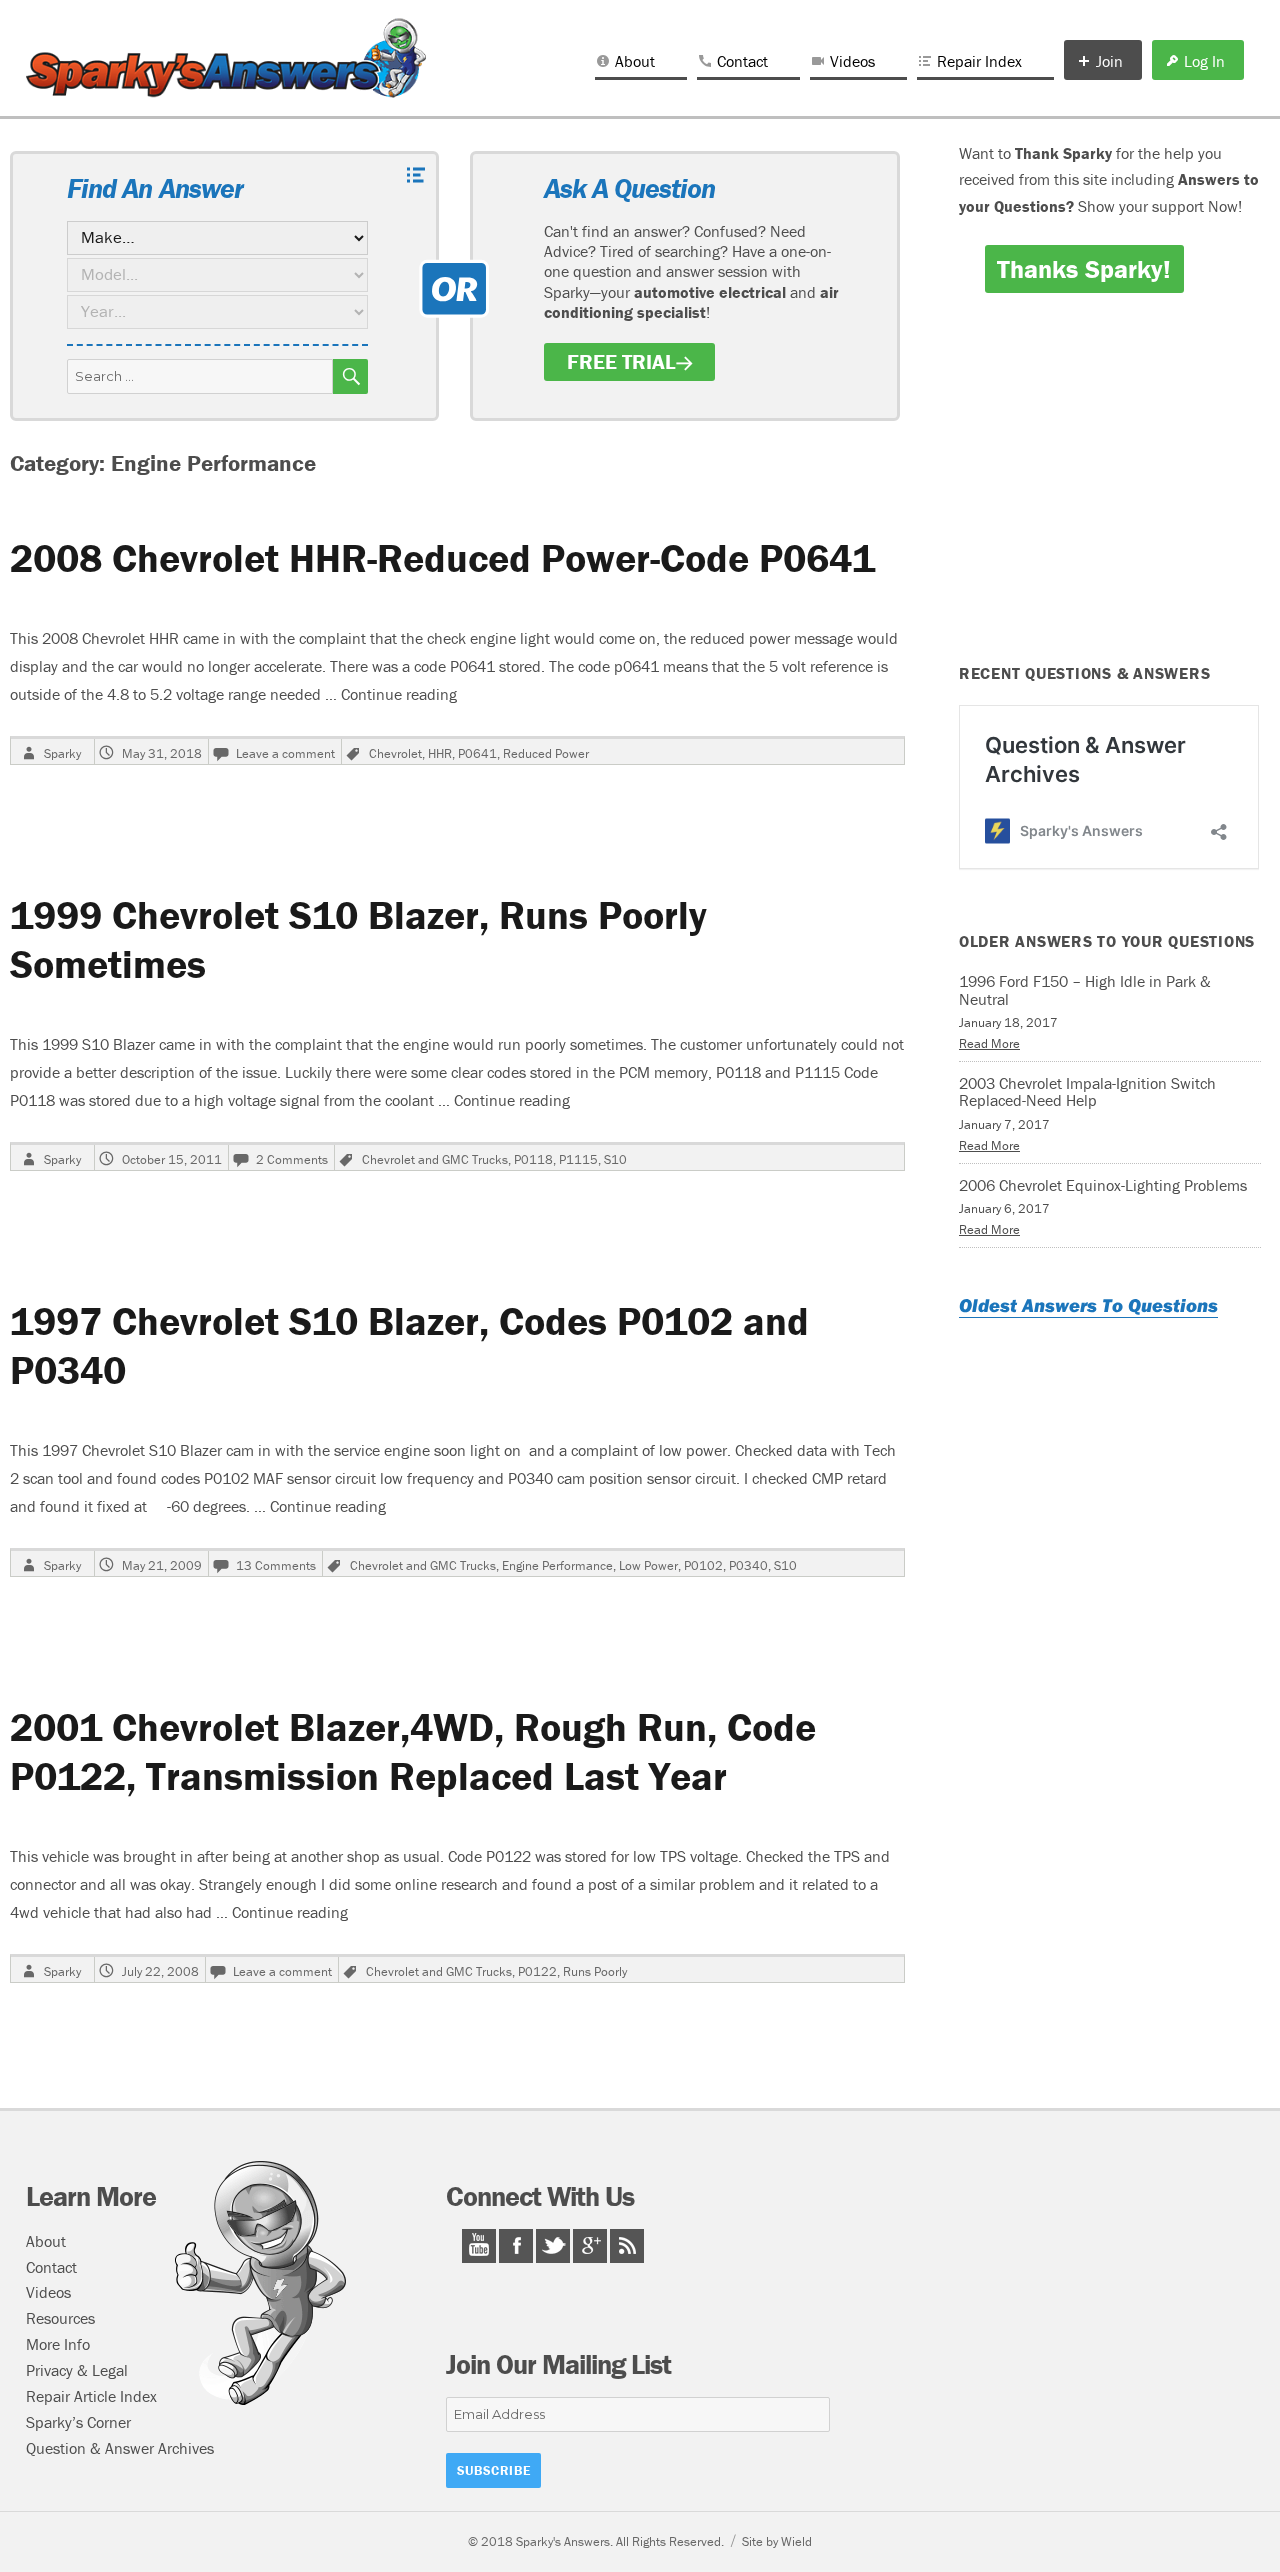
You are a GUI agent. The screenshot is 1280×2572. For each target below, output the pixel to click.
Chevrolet (395, 753)
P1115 (578, 1159)
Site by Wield (777, 2541)
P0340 (748, 1565)
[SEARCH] (350, 376)
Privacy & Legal (77, 2370)
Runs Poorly (595, 1971)
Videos (852, 61)
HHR (440, 753)
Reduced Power (546, 753)
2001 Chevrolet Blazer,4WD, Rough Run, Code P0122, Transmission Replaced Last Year (413, 1751)
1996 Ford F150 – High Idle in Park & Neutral (1085, 990)
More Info (58, 2344)
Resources (60, 2318)
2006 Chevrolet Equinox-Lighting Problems (1103, 1185)
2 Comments (292, 1159)
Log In (1204, 61)
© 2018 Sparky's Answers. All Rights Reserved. (596, 2541)
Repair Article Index (91, 2396)
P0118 (533, 1159)
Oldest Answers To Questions (1088, 1305)
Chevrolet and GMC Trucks (435, 1159)
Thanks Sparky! (1084, 269)
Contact (742, 61)
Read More (989, 1043)
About (635, 61)
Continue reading (399, 694)
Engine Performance (557, 1565)
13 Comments (276, 1565)
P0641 (477, 753)
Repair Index (979, 61)
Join (1109, 61)
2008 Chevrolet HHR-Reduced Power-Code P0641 (442, 557)
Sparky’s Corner (78, 2422)
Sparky (62, 753)
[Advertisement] (1113, 492)
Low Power (648, 1565)
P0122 (537, 1971)
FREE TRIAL (621, 362)
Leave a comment (285, 753)
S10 (615, 1159)
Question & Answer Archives (120, 2448)
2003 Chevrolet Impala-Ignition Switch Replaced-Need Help (1087, 1092)
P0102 (703, 1565)
